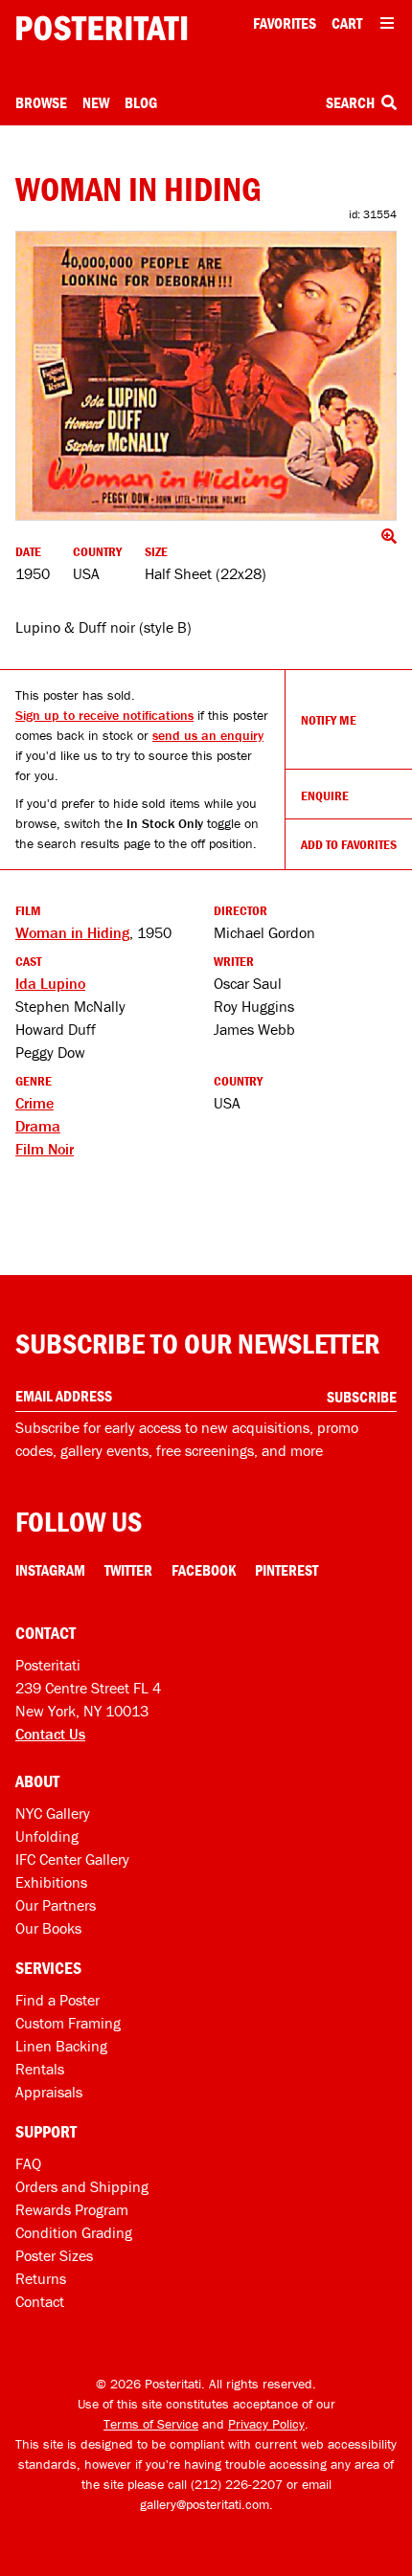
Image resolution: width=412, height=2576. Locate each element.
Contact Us (50, 1734)
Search (352, 102)
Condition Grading (74, 2232)
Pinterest (286, 1570)
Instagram (50, 1570)
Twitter (128, 1570)
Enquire (325, 795)
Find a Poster (57, 2000)
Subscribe (362, 1397)
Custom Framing (68, 2023)
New (96, 102)
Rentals (40, 2069)
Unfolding (47, 1836)
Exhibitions (51, 1882)
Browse (41, 102)
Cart (347, 23)
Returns (41, 2278)
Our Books (48, 1928)
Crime (34, 1103)
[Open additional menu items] (387, 23)
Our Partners (56, 1905)
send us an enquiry (208, 735)
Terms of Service (151, 2424)
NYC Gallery (53, 1813)
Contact (40, 2301)
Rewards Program (72, 2209)
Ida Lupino (50, 983)
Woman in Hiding (72, 932)
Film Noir (45, 1149)
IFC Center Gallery (72, 1859)
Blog (141, 102)
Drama (38, 1126)
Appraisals (49, 2092)
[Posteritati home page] (102, 28)
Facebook (204, 1570)
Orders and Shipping (82, 2186)
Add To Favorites (349, 844)
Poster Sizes (54, 2255)
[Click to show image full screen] (206, 376)
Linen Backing (61, 2046)
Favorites (285, 23)
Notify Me (329, 720)
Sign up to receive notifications (104, 715)
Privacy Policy (266, 2424)
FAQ (28, 2163)
